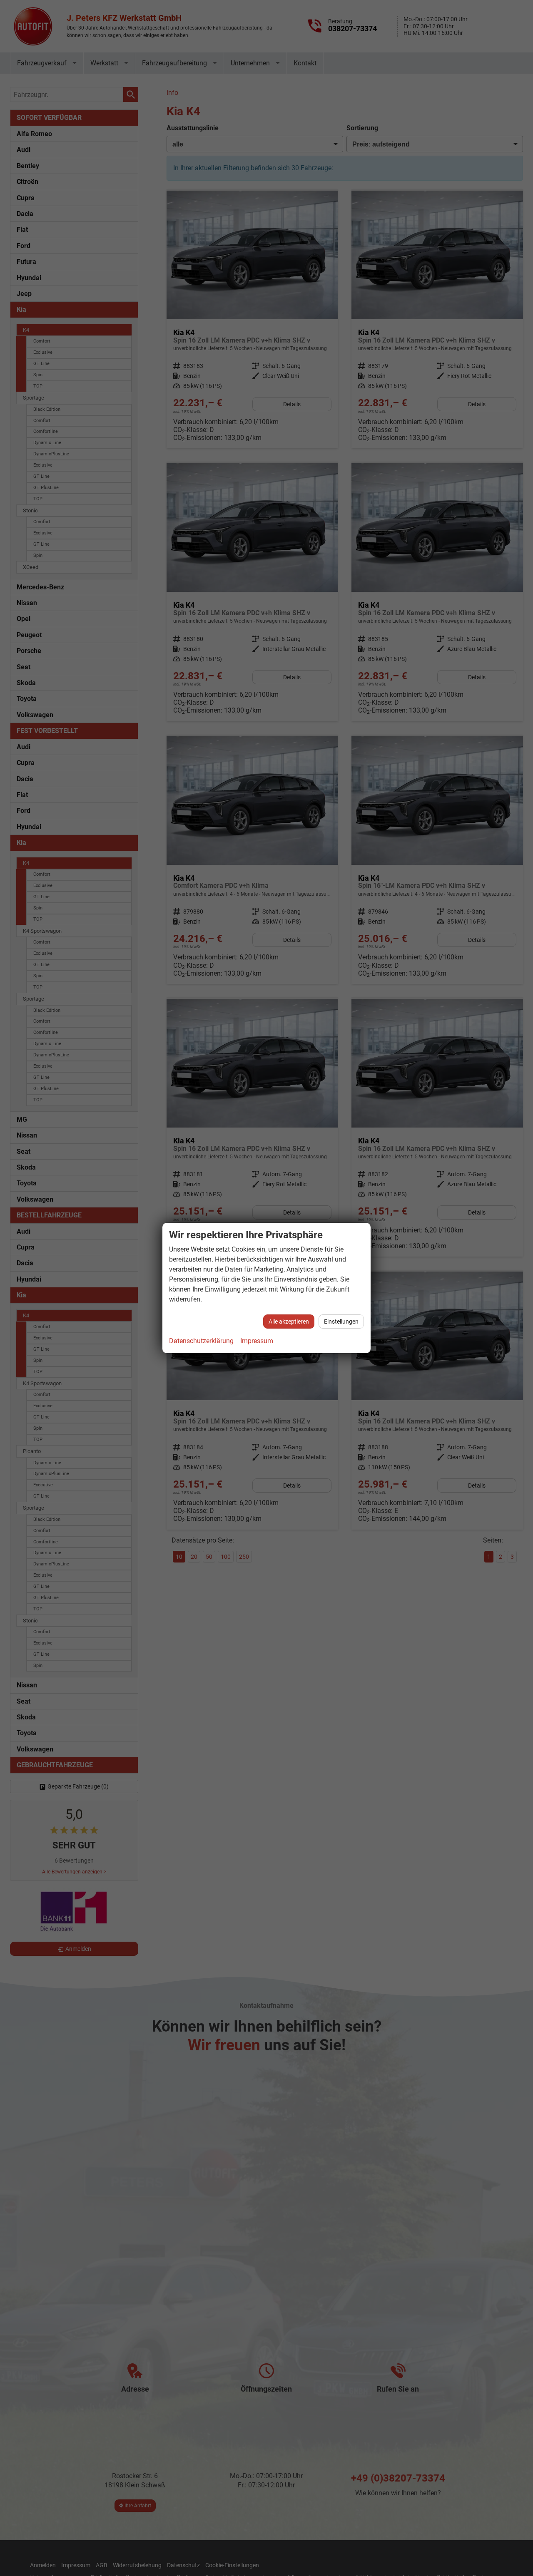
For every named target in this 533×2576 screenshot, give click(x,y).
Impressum (257, 1341)
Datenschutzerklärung (201, 1341)
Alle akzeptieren (289, 1322)
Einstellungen (341, 1322)
